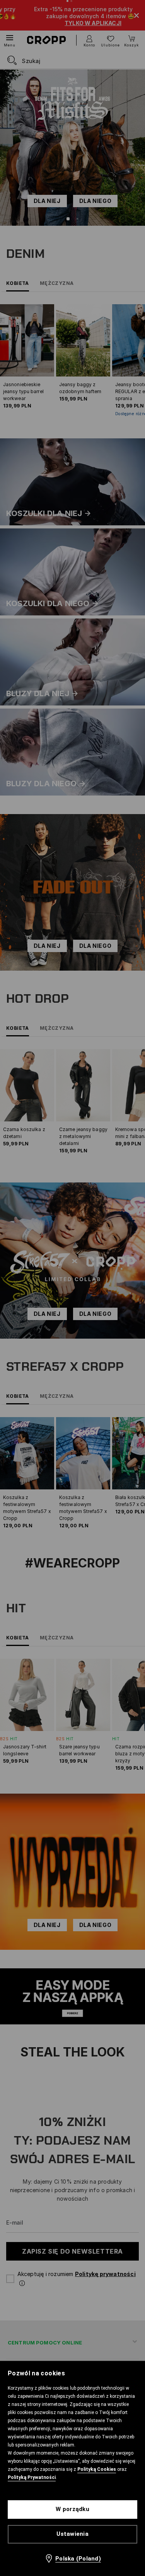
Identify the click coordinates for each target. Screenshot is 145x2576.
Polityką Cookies (97, 2469)
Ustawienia (72, 2534)
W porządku (72, 2509)
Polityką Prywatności (32, 2477)
